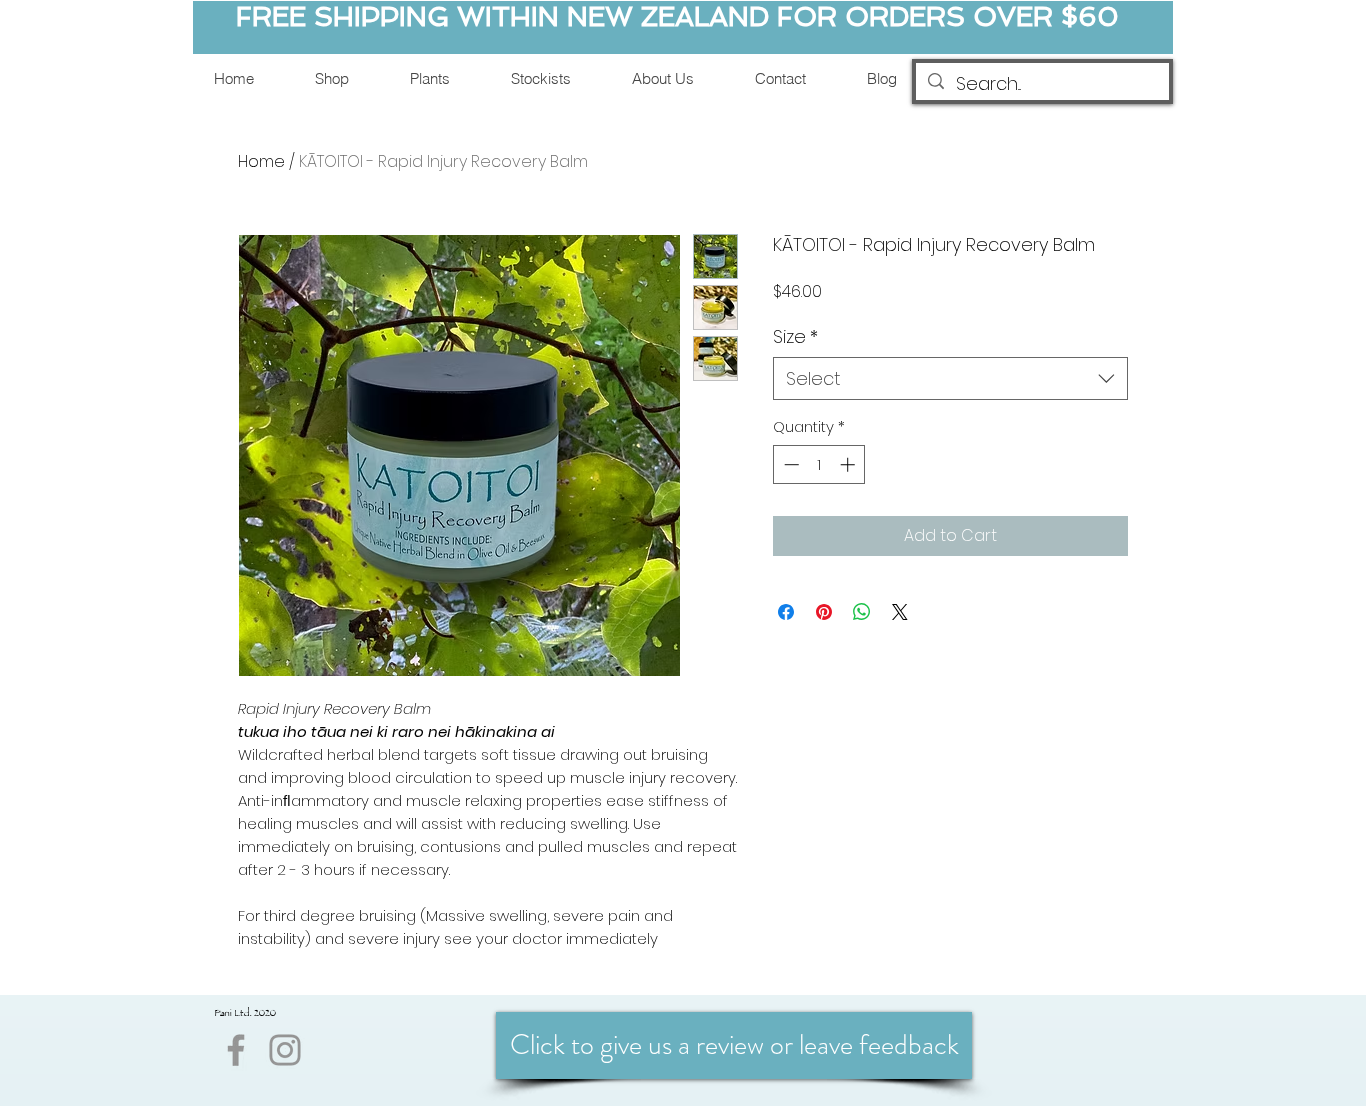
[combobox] (950, 378)
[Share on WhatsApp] (862, 612)
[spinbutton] (819, 464)
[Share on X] (900, 612)
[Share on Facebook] (786, 612)
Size (795, 336)
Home (261, 161)
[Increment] (849, 464)
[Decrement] (789, 464)
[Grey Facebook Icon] (236, 1050)
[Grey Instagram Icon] (285, 1050)
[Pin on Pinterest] (824, 612)
